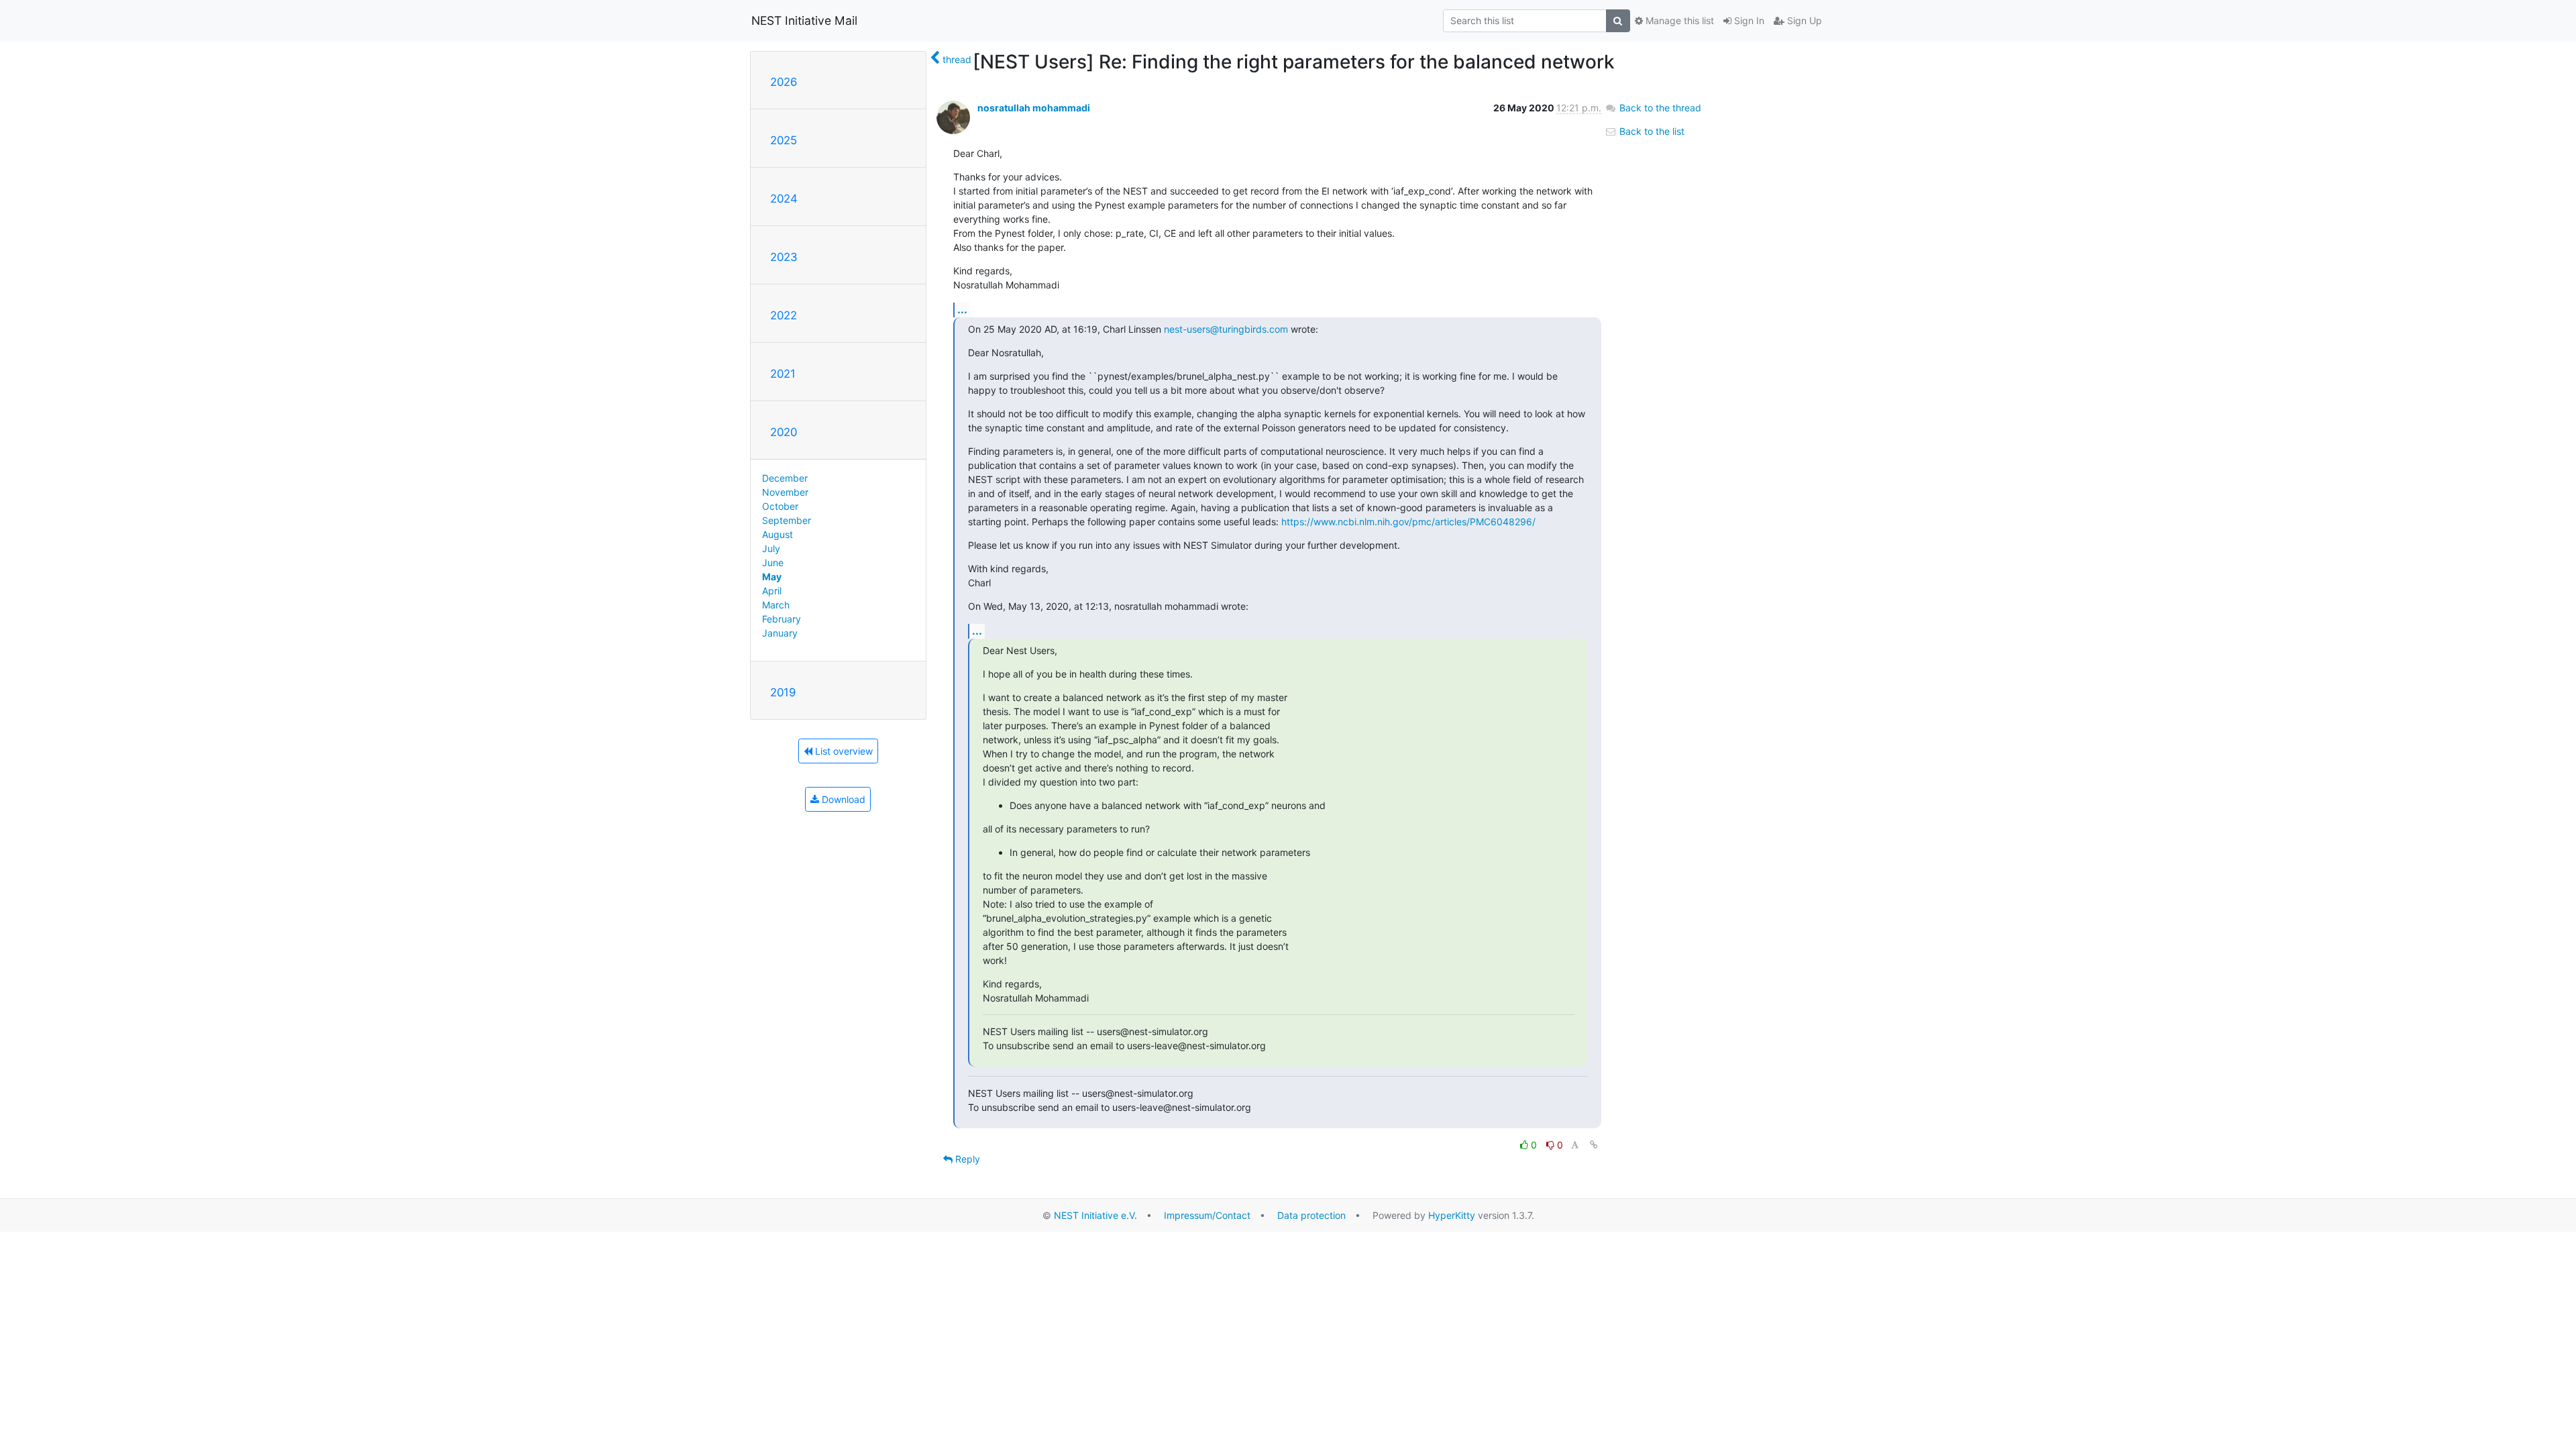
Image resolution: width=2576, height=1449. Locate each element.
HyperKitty (1452, 1215)
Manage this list (1678, 20)
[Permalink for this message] (1594, 1145)
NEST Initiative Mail (804, 20)
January (780, 633)
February (782, 619)
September (787, 520)
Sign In (1748, 20)
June (773, 562)
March (776, 605)
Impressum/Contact (1207, 1215)
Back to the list (1651, 131)
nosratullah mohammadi (1034, 108)
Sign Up (1803, 20)
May (772, 577)
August (777, 534)
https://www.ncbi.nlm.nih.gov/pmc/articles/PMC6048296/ (1408, 522)
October (780, 506)
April (772, 591)
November (785, 492)
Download (842, 799)
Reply (966, 1159)
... (962, 309)
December (785, 478)
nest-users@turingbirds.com (1226, 329)
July (771, 548)
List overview (843, 751)
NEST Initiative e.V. (1095, 1215)
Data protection (1311, 1215)
